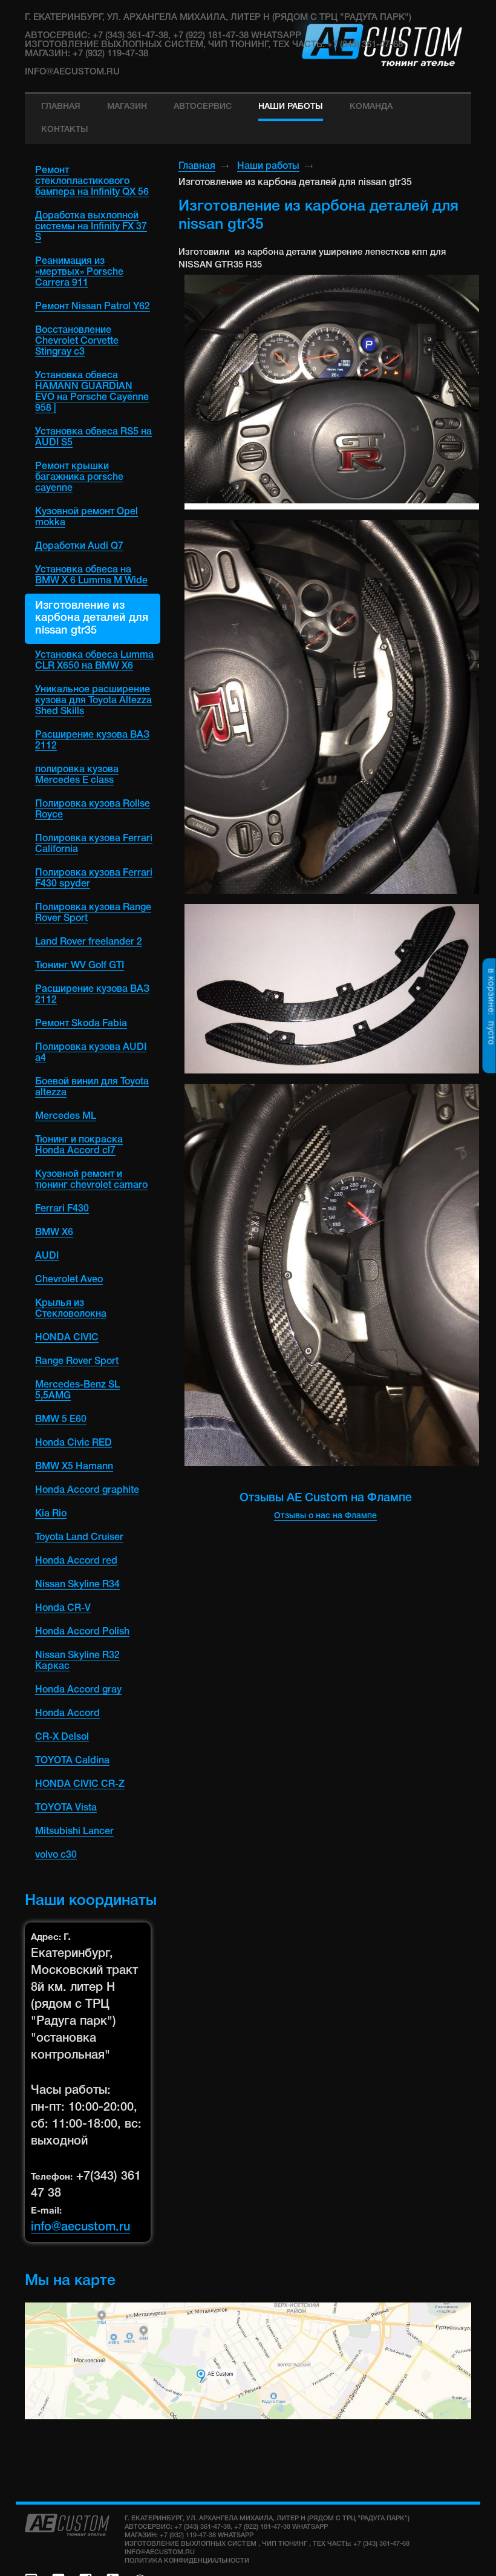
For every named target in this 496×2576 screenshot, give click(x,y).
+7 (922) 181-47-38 (262, 2527)
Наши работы (268, 166)
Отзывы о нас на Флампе (325, 1516)
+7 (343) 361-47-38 (202, 2527)
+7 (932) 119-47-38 (188, 2535)
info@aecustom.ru (72, 72)
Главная (197, 166)
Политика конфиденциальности (187, 2561)
